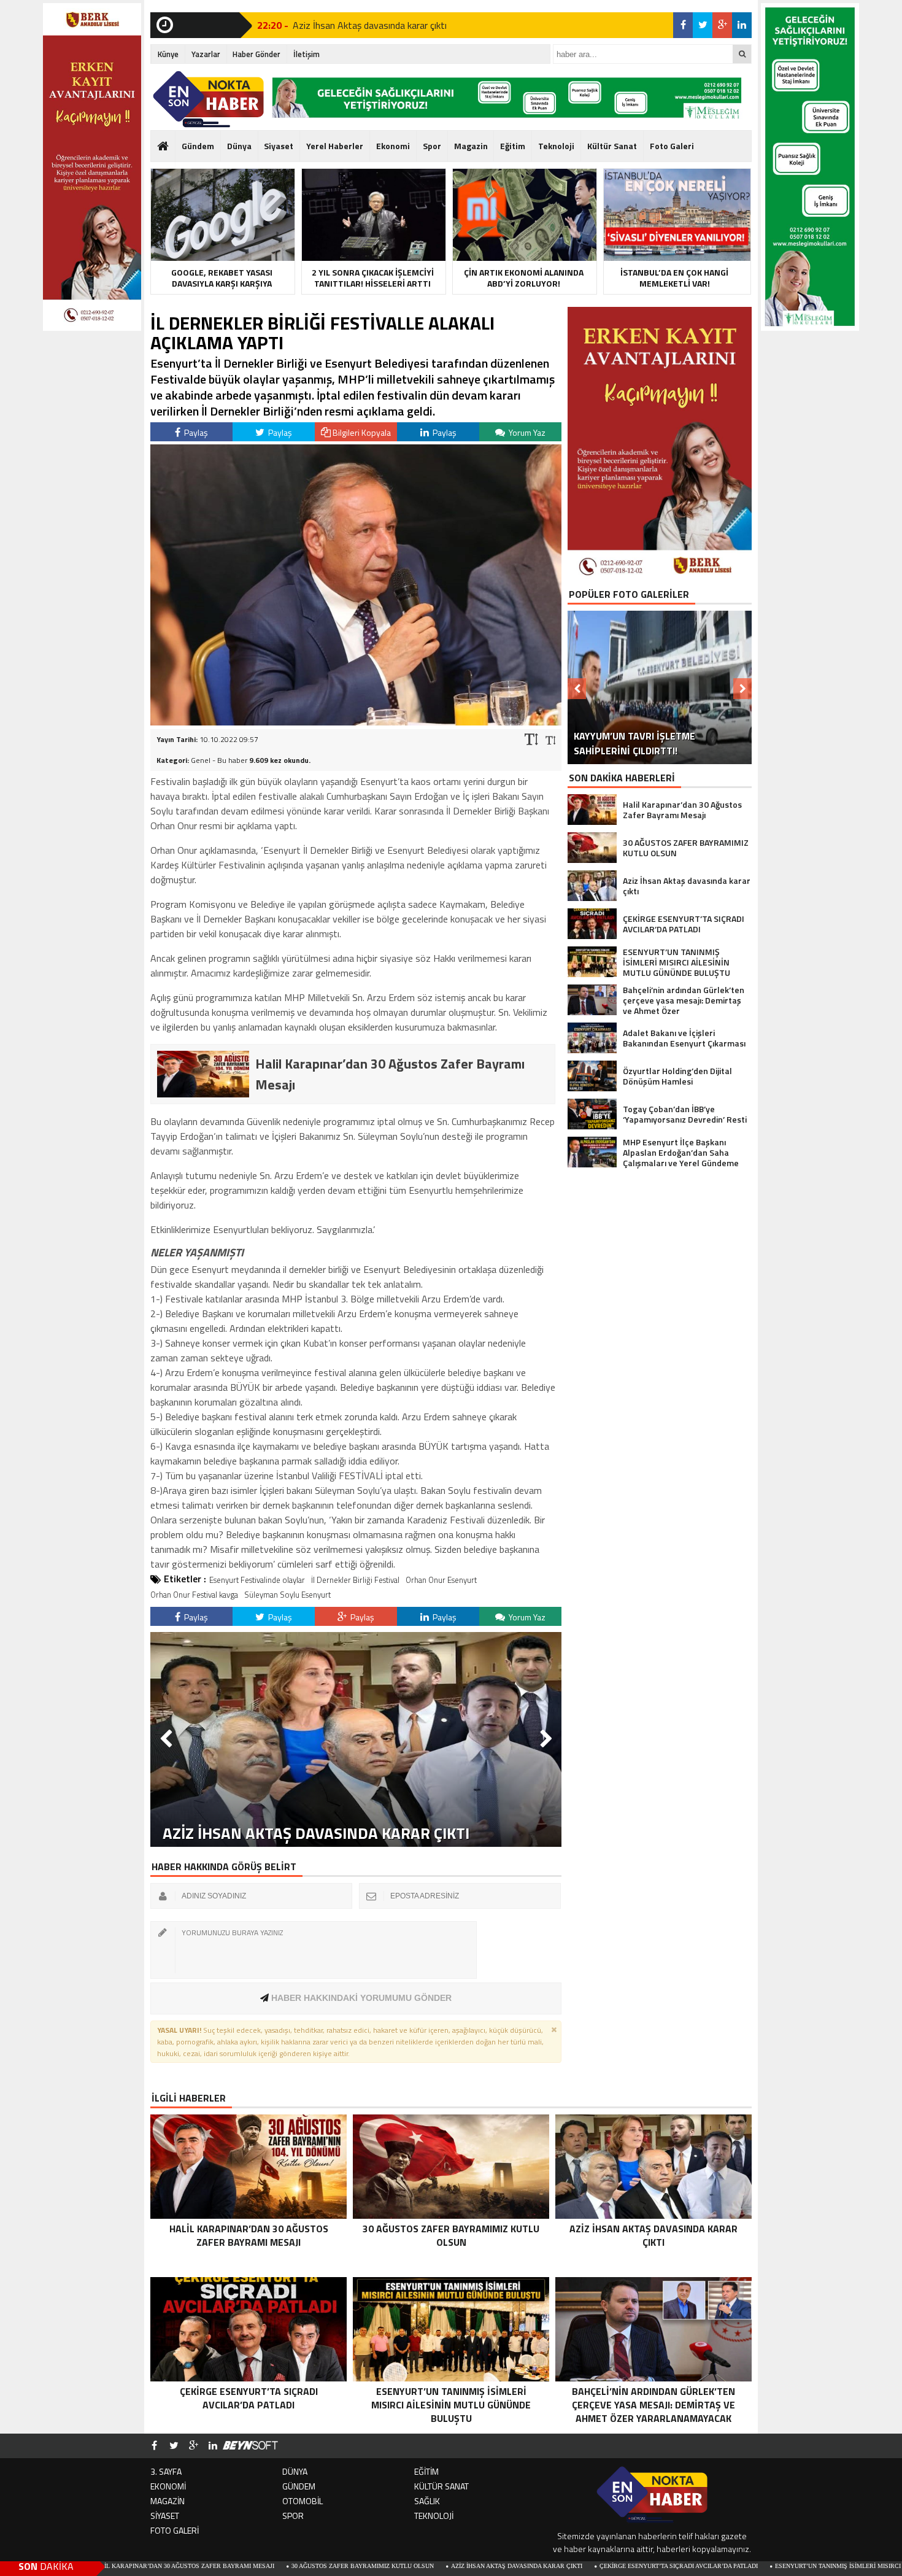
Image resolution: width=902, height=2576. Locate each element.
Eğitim (513, 146)
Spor (432, 146)
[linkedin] (742, 25)
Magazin (471, 146)
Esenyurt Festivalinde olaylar (257, 1580)
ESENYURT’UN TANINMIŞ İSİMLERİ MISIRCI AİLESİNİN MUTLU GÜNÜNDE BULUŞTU (778, 2566)
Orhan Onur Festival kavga (194, 1595)
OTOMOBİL (303, 2501)
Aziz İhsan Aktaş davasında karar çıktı (370, 25)
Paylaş (195, 432)
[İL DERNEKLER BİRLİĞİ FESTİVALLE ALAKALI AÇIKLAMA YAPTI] (356, 722)
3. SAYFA (166, 2471)
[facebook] (683, 25)
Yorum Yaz (526, 432)
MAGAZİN (168, 2501)
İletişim (306, 54)
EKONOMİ (168, 2486)
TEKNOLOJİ (434, 2516)
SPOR (293, 2516)
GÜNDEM (299, 2486)
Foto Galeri (672, 146)
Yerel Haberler (335, 146)
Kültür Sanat (612, 146)
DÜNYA (295, 2471)
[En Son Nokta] (208, 99)
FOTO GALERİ (175, 2530)
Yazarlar (206, 54)
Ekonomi (393, 146)
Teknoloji (556, 146)
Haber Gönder (256, 54)
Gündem (198, 146)
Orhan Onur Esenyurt (441, 1580)
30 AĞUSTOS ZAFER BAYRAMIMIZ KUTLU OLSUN (245, 2566)
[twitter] (703, 25)
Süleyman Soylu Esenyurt (287, 1595)
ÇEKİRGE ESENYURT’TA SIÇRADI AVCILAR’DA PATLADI (561, 2566)
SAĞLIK (427, 2501)
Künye (168, 54)
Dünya (239, 146)
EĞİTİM (426, 2471)
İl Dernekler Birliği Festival (355, 1580)
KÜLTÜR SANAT (441, 2486)
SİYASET (165, 2516)
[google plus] (722, 25)
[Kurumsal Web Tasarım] (250, 2446)
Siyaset (279, 146)
